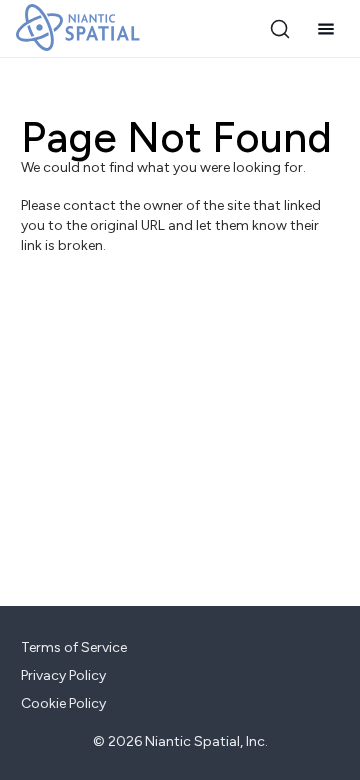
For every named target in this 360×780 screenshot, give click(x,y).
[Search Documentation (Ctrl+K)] (280, 29)
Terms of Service (74, 647)
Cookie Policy (63, 703)
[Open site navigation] (326, 29)
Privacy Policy (63, 675)
